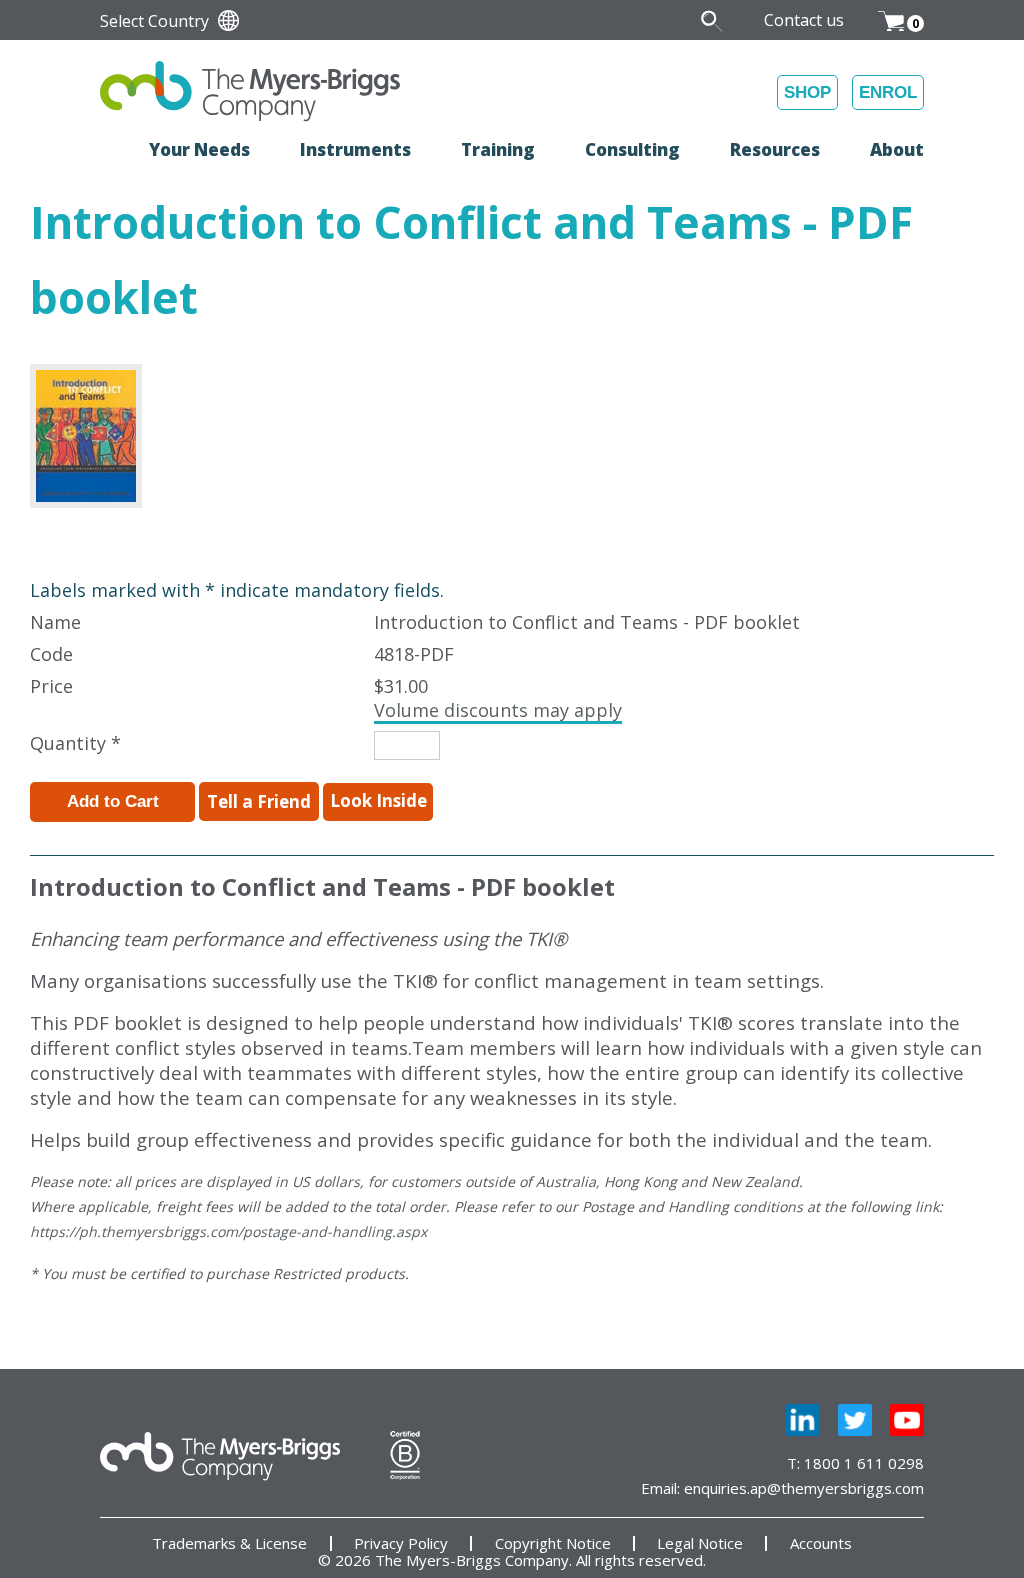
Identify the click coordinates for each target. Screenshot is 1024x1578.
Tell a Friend (259, 801)
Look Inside (378, 800)
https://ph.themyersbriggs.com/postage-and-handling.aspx (228, 1231)
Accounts (821, 1543)
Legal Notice (700, 1543)
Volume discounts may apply (498, 710)
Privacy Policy (401, 1543)
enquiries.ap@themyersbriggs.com (804, 1488)
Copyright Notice (553, 1543)
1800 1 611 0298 (864, 1463)
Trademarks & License (229, 1543)
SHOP (807, 92)
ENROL (888, 92)
